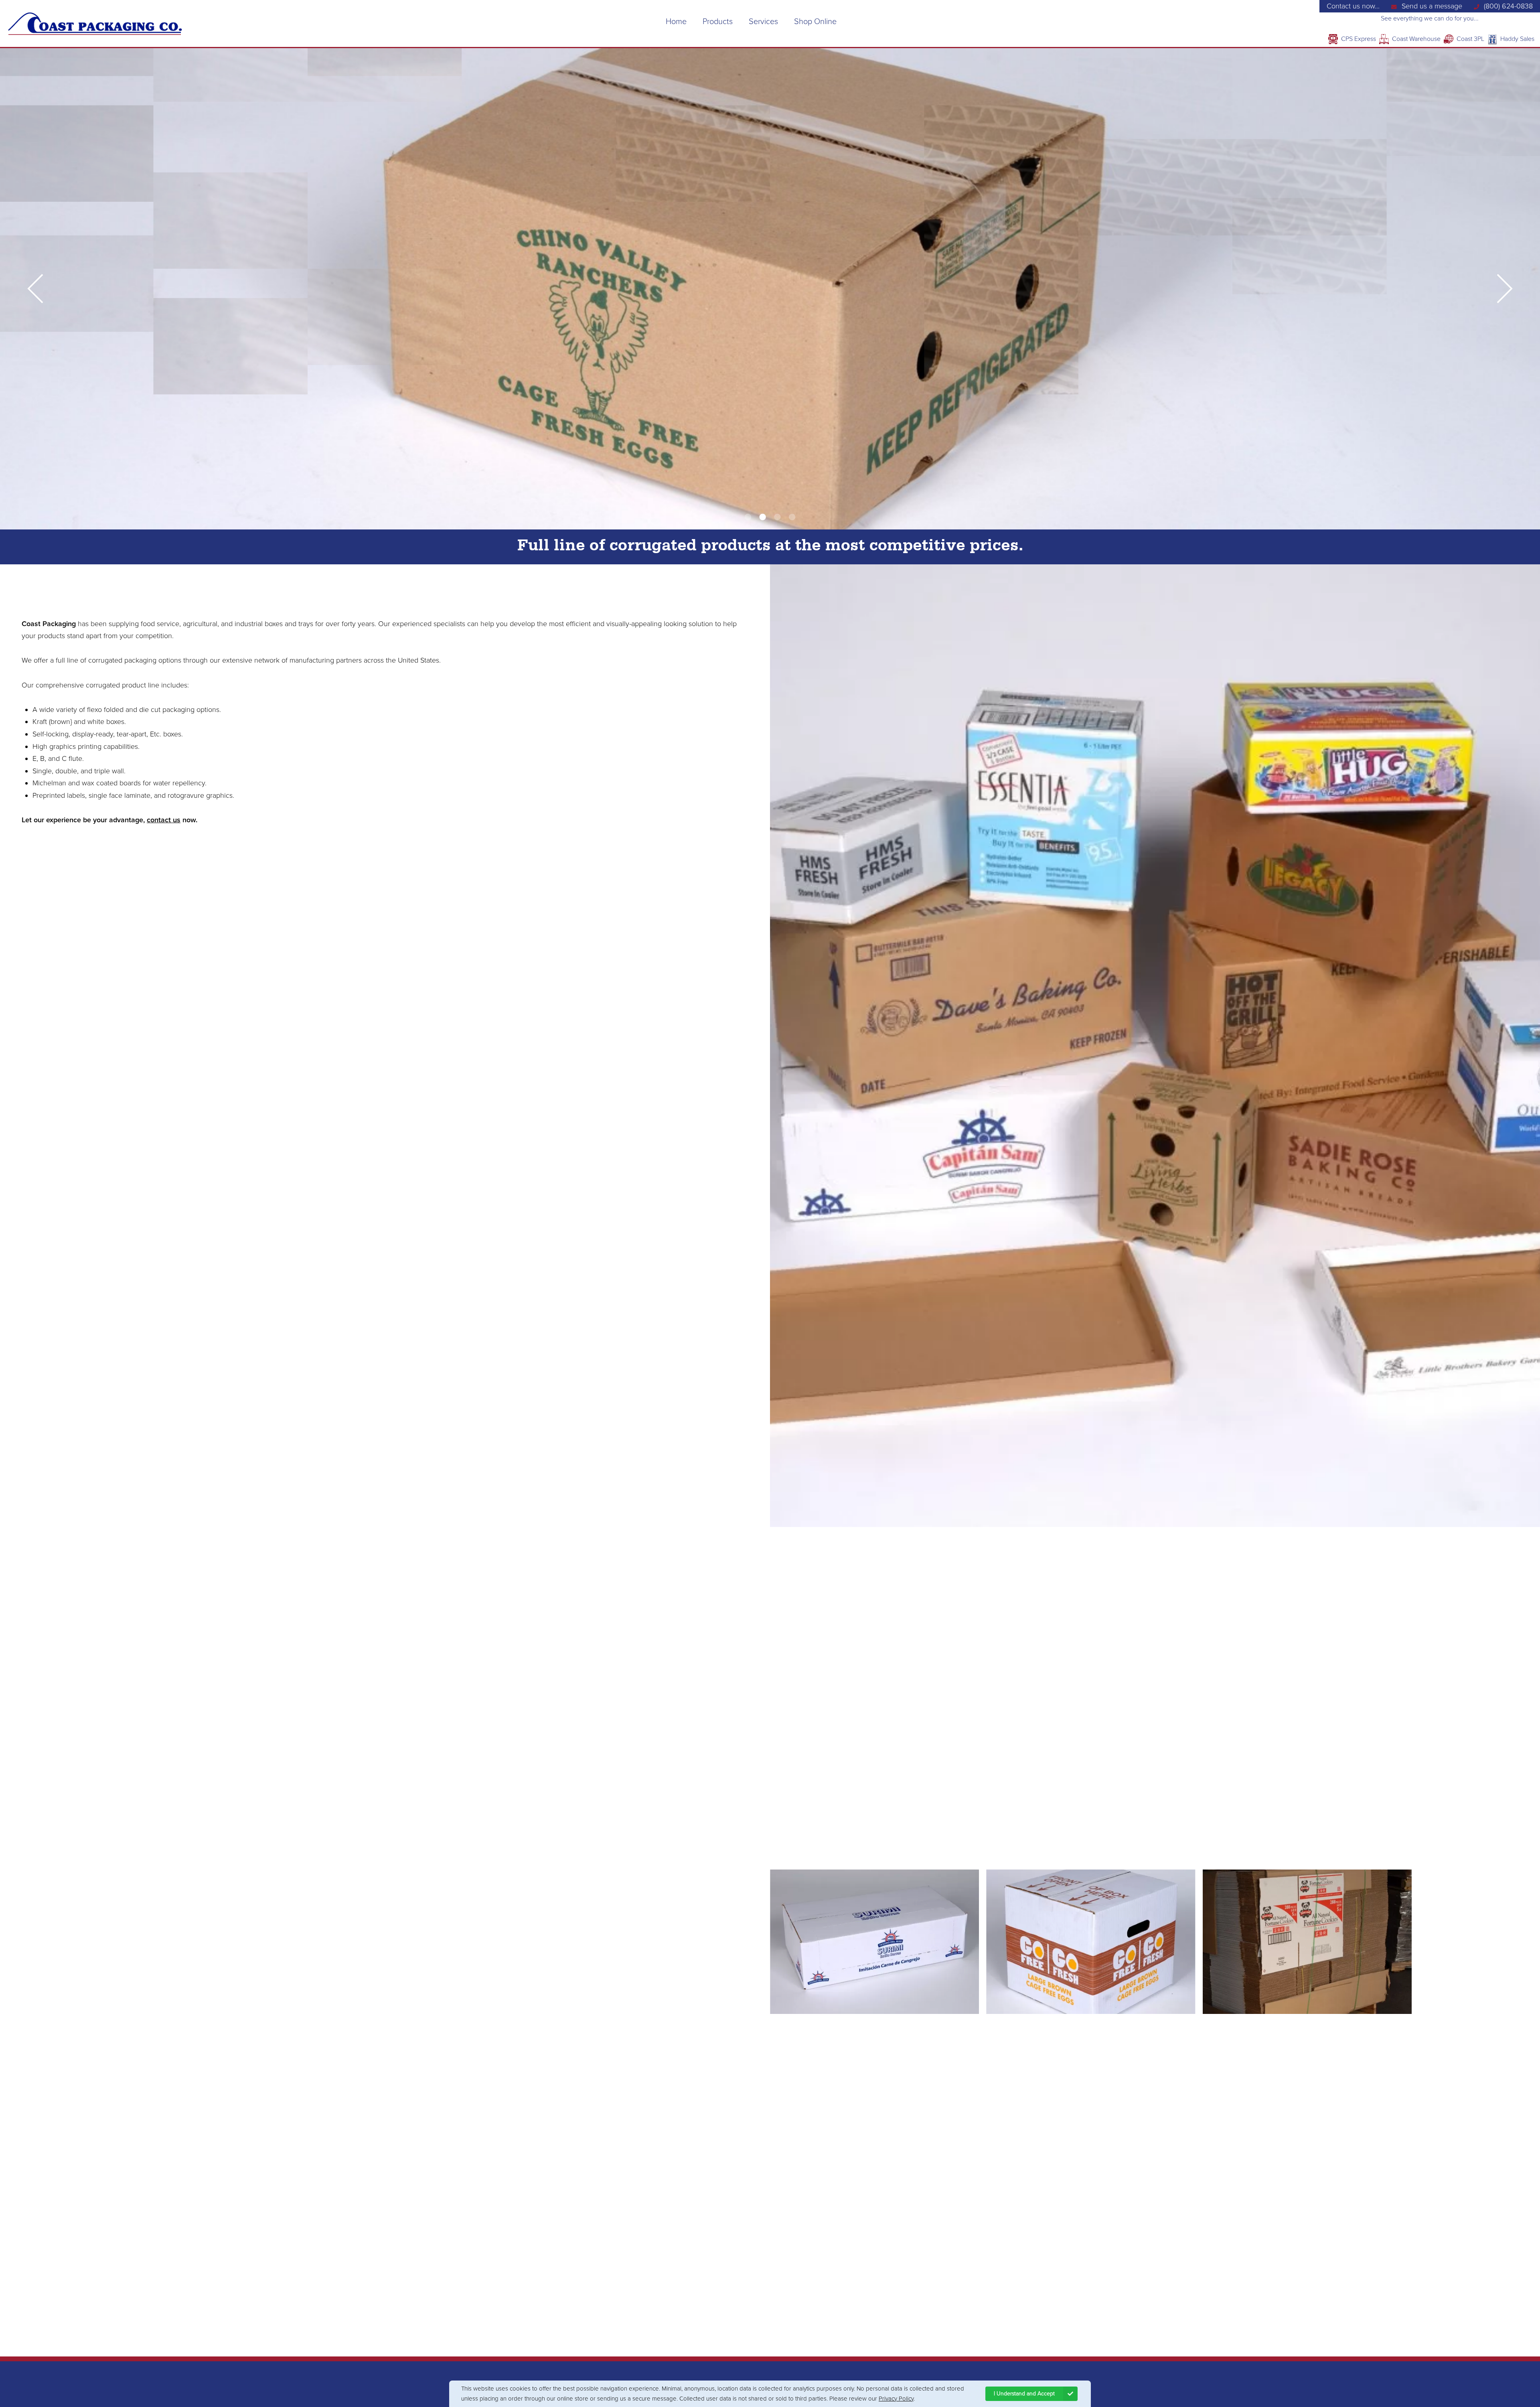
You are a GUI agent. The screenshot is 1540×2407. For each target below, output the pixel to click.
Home (676, 22)
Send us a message (1432, 6)
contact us (164, 820)
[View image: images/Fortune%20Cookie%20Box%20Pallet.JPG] (1307, 1942)
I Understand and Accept (1024, 2394)
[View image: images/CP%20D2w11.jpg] (1091, 1942)
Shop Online (815, 22)
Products (718, 22)
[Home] (95, 24)
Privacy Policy (896, 2399)
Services (763, 22)
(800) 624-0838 (1508, 6)
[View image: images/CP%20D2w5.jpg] (874, 1942)
